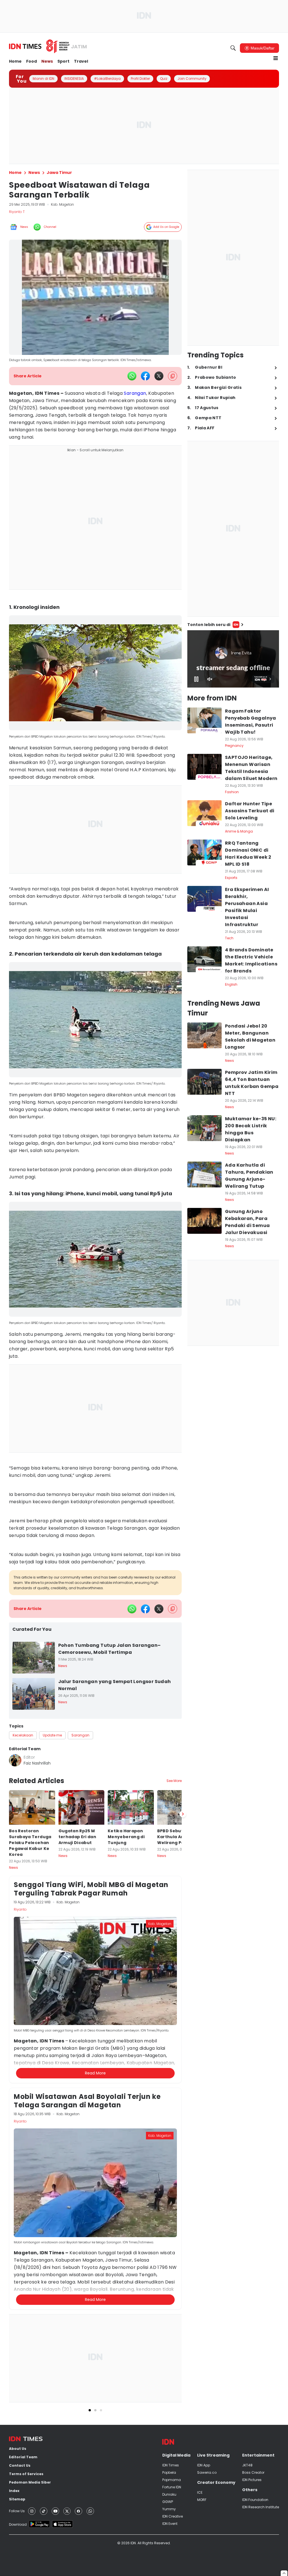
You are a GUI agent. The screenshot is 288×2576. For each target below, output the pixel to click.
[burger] (276, 58)
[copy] (173, 376)
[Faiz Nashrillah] (15, 1760)
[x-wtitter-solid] (159, 376)
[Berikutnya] (183, 2085)
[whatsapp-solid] (132, 376)
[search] (233, 48)
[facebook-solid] (145, 376)
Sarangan (135, 393)
